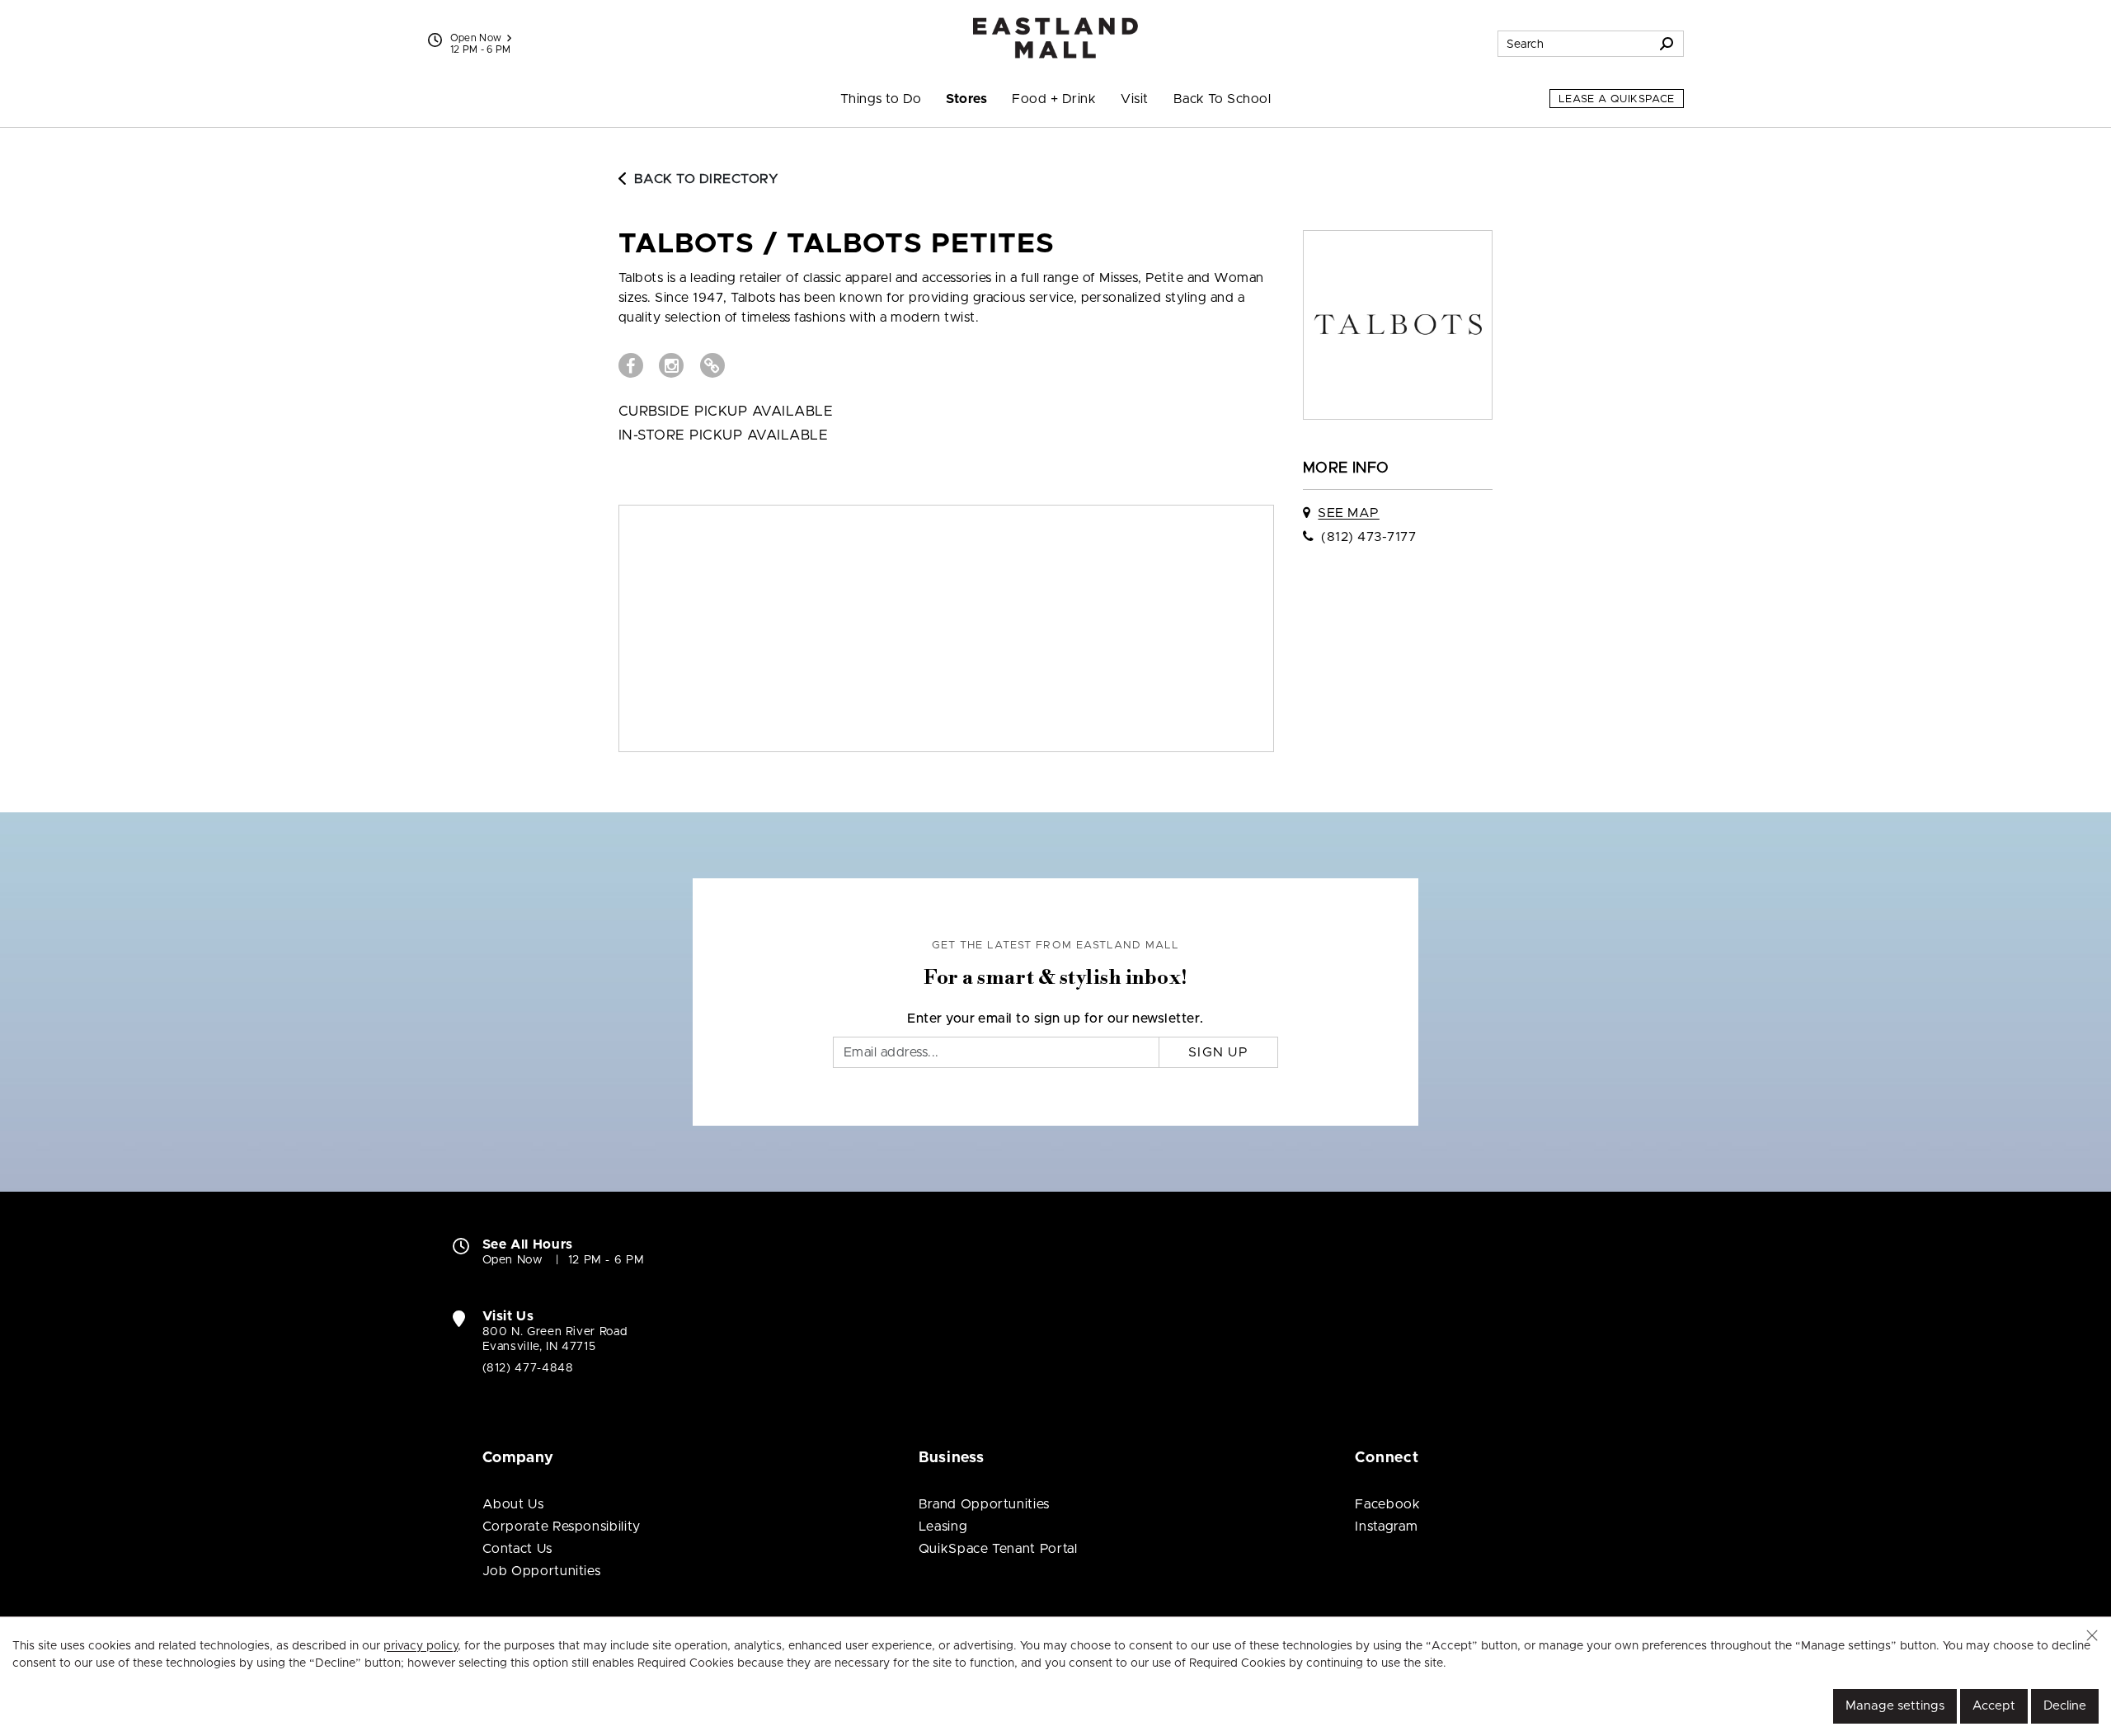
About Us (513, 1504)
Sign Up (1218, 1052)
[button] (2092, 1635)
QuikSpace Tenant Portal (998, 1549)
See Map (1348, 513)
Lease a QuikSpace (1617, 99)
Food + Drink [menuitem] (1054, 99)
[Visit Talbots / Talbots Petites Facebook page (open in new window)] (631, 365)
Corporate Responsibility (562, 1527)
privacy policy (421, 1646)
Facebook (1387, 1504)
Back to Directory (706, 179)
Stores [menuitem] (966, 99)
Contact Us (517, 1549)
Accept (1994, 1706)
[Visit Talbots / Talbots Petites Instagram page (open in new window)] (671, 365)
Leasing (943, 1527)
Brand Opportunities (984, 1504)
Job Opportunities (542, 1571)
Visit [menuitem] (1134, 99)
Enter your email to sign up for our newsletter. (1055, 1019)
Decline (2065, 1706)
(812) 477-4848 (528, 1368)
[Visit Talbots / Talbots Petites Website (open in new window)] (712, 365)
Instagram (1386, 1527)
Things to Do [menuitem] (881, 99)
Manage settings (1895, 1706)
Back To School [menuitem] (1222, 99)
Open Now (476, 38)
